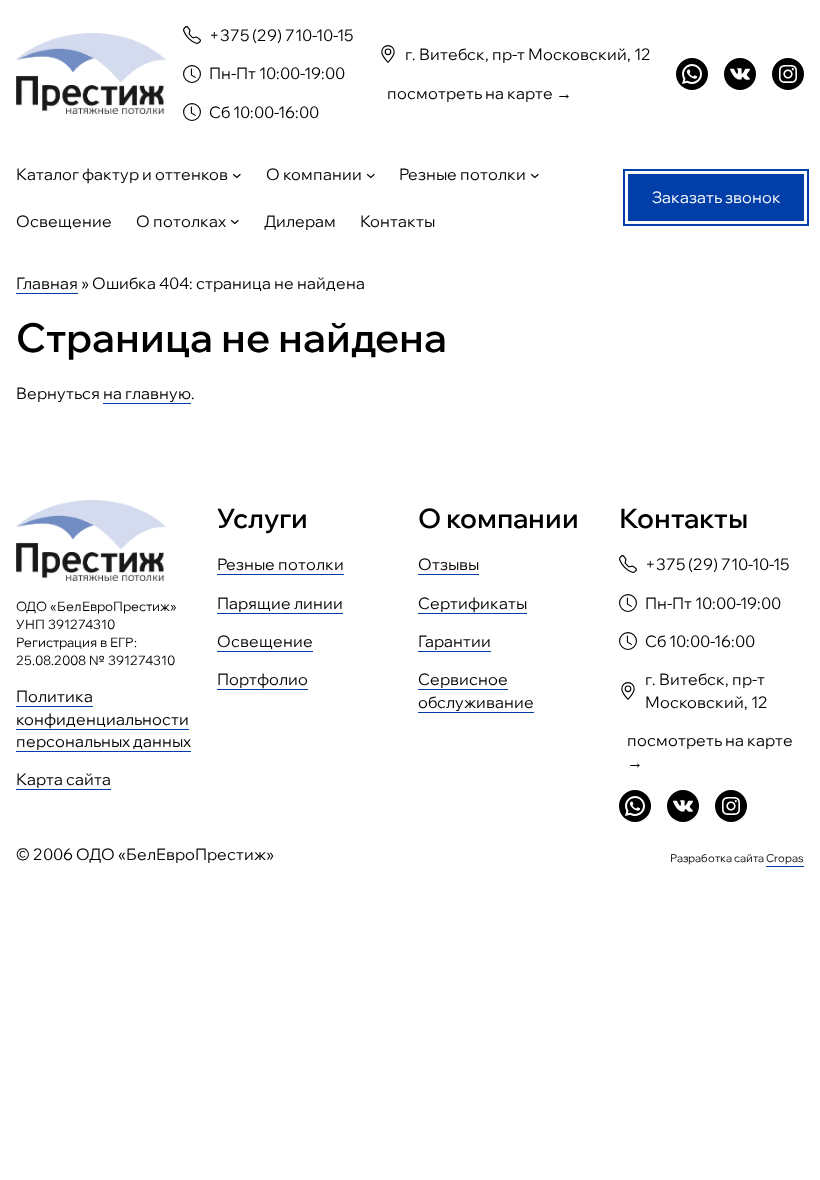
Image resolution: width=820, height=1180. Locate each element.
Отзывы (448, 564)
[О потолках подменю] (235, 221)
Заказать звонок (716, 197)
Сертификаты (472, 603)
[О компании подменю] (371, 175)
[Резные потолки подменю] (535, 175)
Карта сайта (63, 779)
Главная (47, 283)
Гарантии (454, 641)
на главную (147, 393)
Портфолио (262, 679)
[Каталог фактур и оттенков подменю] (237, 175)
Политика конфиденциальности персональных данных (103, 718)
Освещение (265, 641)
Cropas (785, 858)
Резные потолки (280, 564)
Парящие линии (280, 603)
